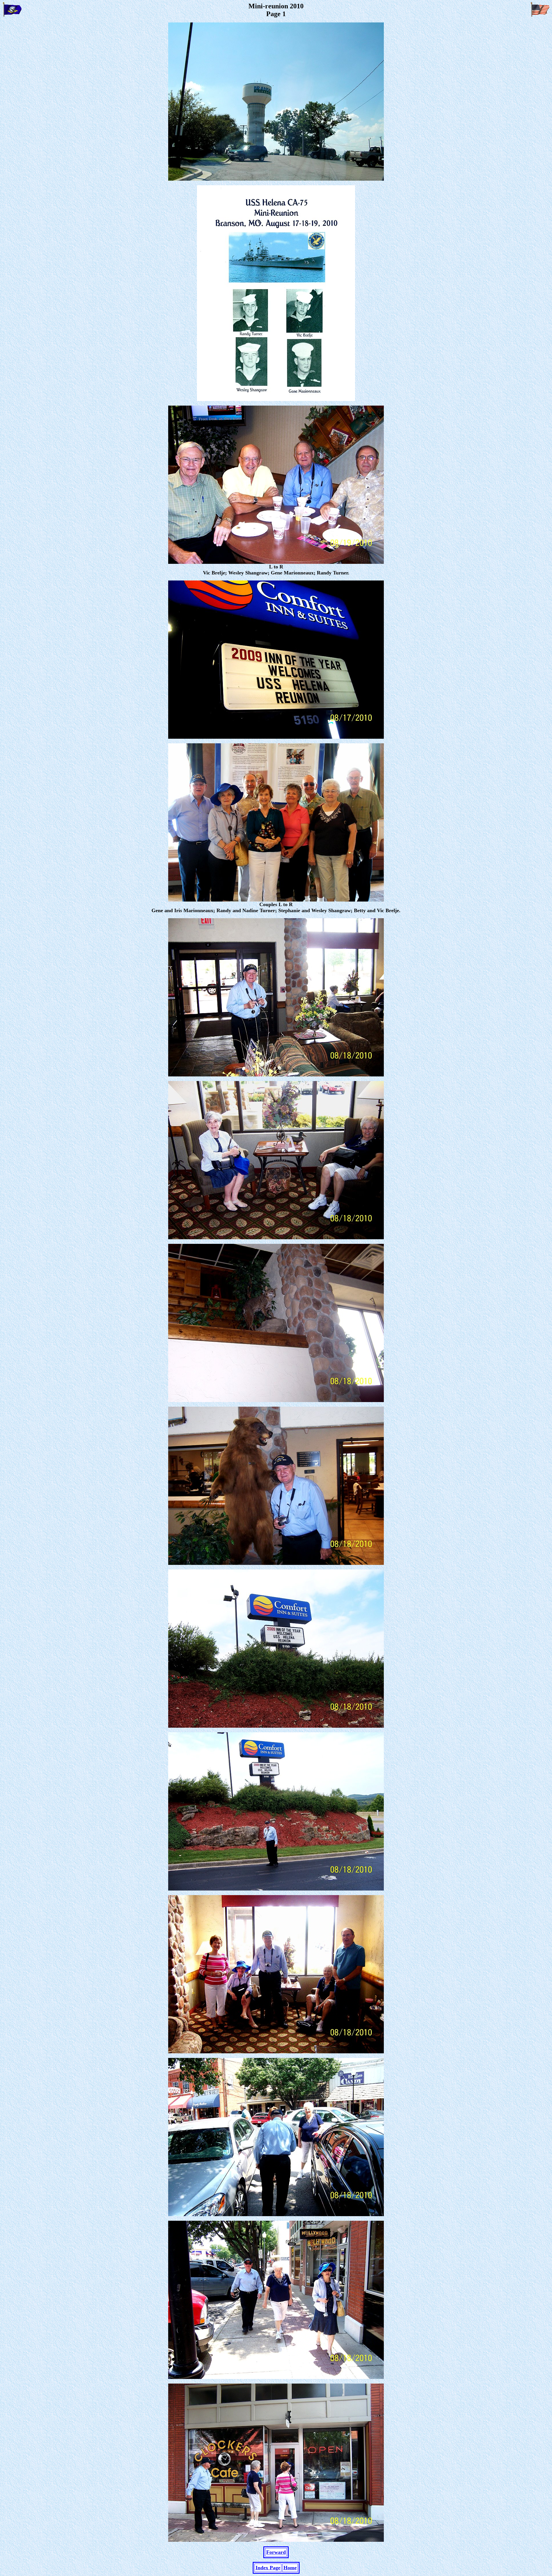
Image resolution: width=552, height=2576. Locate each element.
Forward (276, 2552)
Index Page (268, 2568)
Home (290, 2568)
